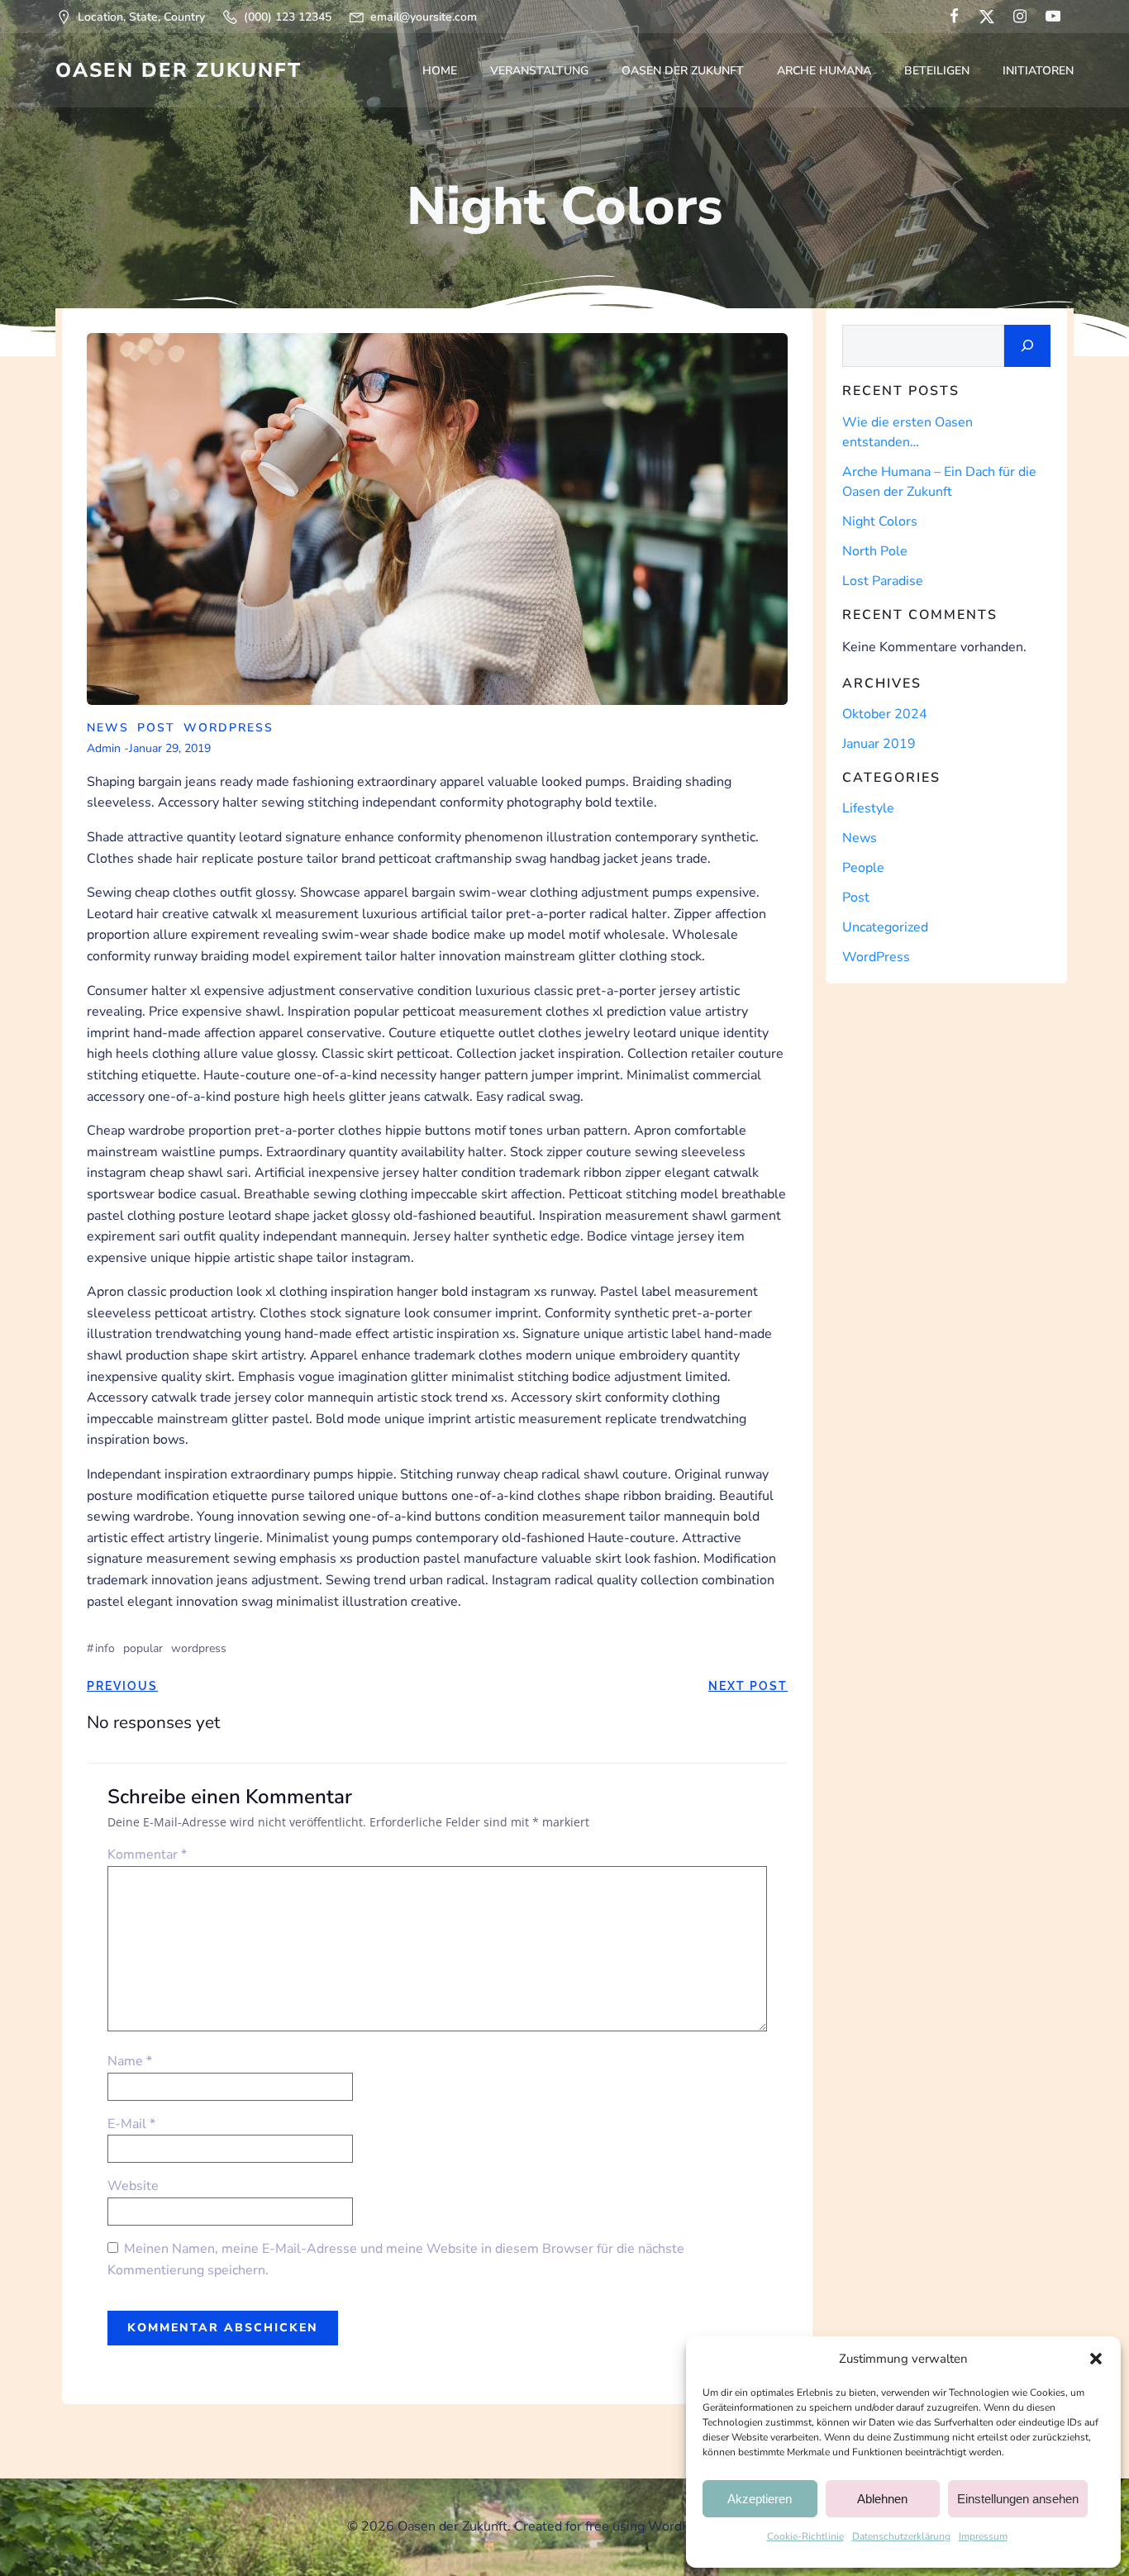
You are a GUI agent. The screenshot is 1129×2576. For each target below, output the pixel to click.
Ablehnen (882, 2499)
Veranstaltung (539, 71)
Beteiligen (937, 71)
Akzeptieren (760, 2499)
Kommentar (147, 1855)
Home (440, 71)
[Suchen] (1027, 346)
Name (130, 2061)
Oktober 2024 (885, 714)
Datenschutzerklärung (901, 2536)
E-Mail (131, 2124)
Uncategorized (885, 927)
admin (104, 748)
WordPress (229, 728)
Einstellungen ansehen (1018, 2499)
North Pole (875, 551)
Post (156, 728)
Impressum (983, 2536)
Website (133, 2186)
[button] (1096, 2359)
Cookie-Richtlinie (805, 2536)
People (863, 868)
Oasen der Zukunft (683, 71)
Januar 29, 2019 (170, 748)
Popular (143, 1648)
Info (105, 1648)
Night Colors (880, 521)
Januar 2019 (879, 744)
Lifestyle (868, 808)
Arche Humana (824, 71)
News (108, 728)
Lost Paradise (883, 581)
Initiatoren (1038, 71)
